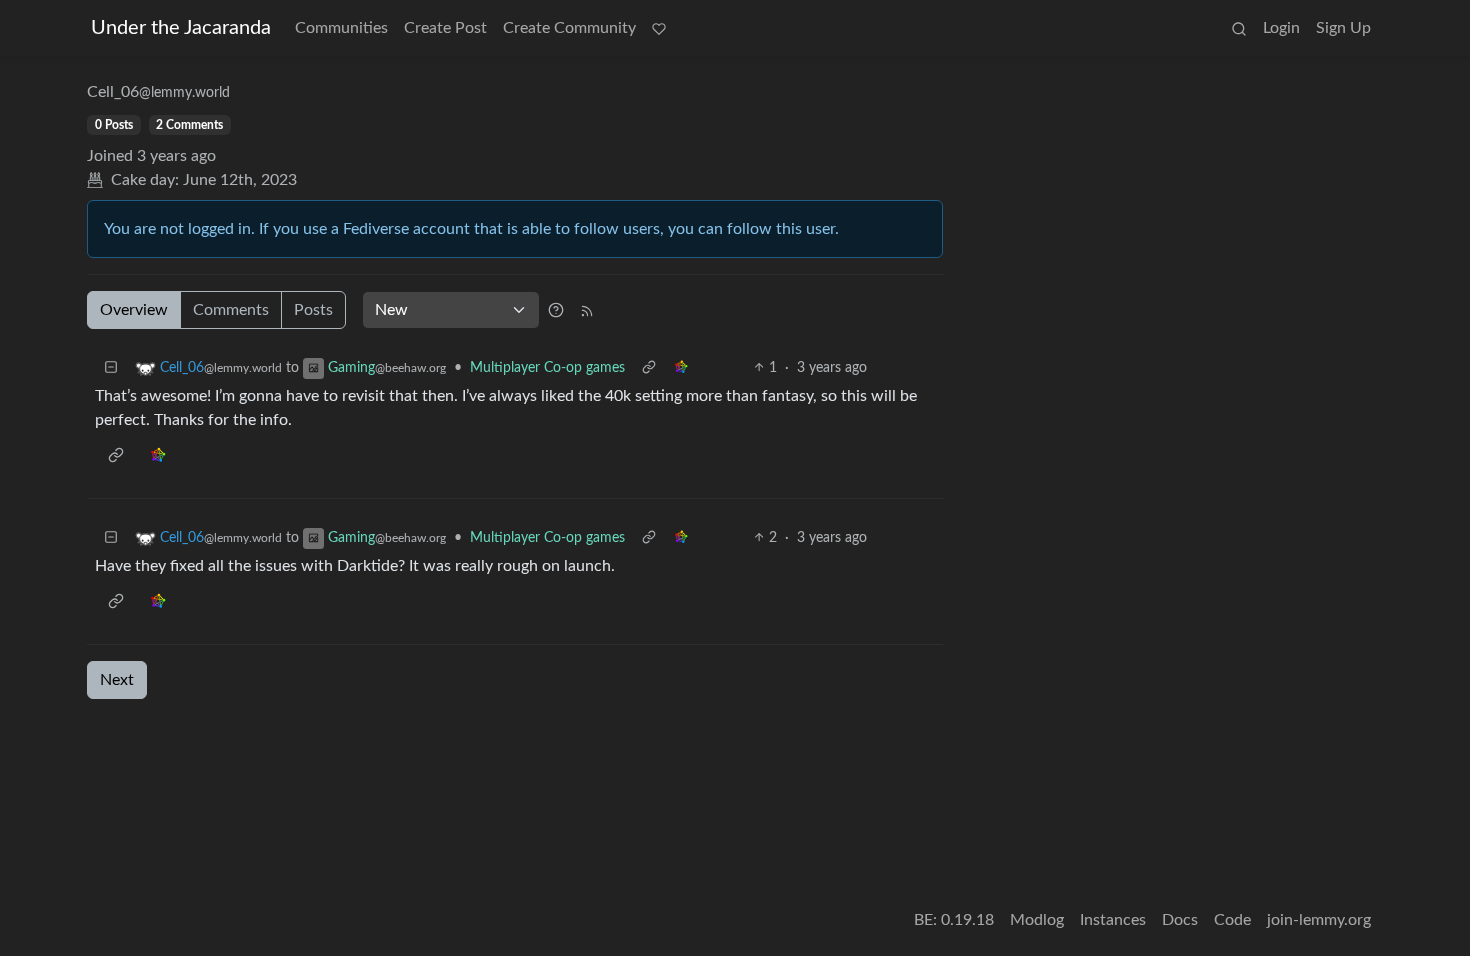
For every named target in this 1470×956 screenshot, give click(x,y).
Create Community (569, 28)
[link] (681, 368)
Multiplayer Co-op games (547, 368)
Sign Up (1343, 28)
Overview (134, 310)
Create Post (445, 28)
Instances (1113, 920)
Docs (1180, 920)
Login (1281, 28)
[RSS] (587, 310)
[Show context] (649, 368)
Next (117, 680)
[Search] (1239, 28)
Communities (341, 28)
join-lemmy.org (1319, 920)
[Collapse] (111, 368)
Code (1232, 920)
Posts (313, 310)
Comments (231, 310)
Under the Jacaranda (181, 28)
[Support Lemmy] (659, 28)
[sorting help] (556, 310)
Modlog (1037, 920)
